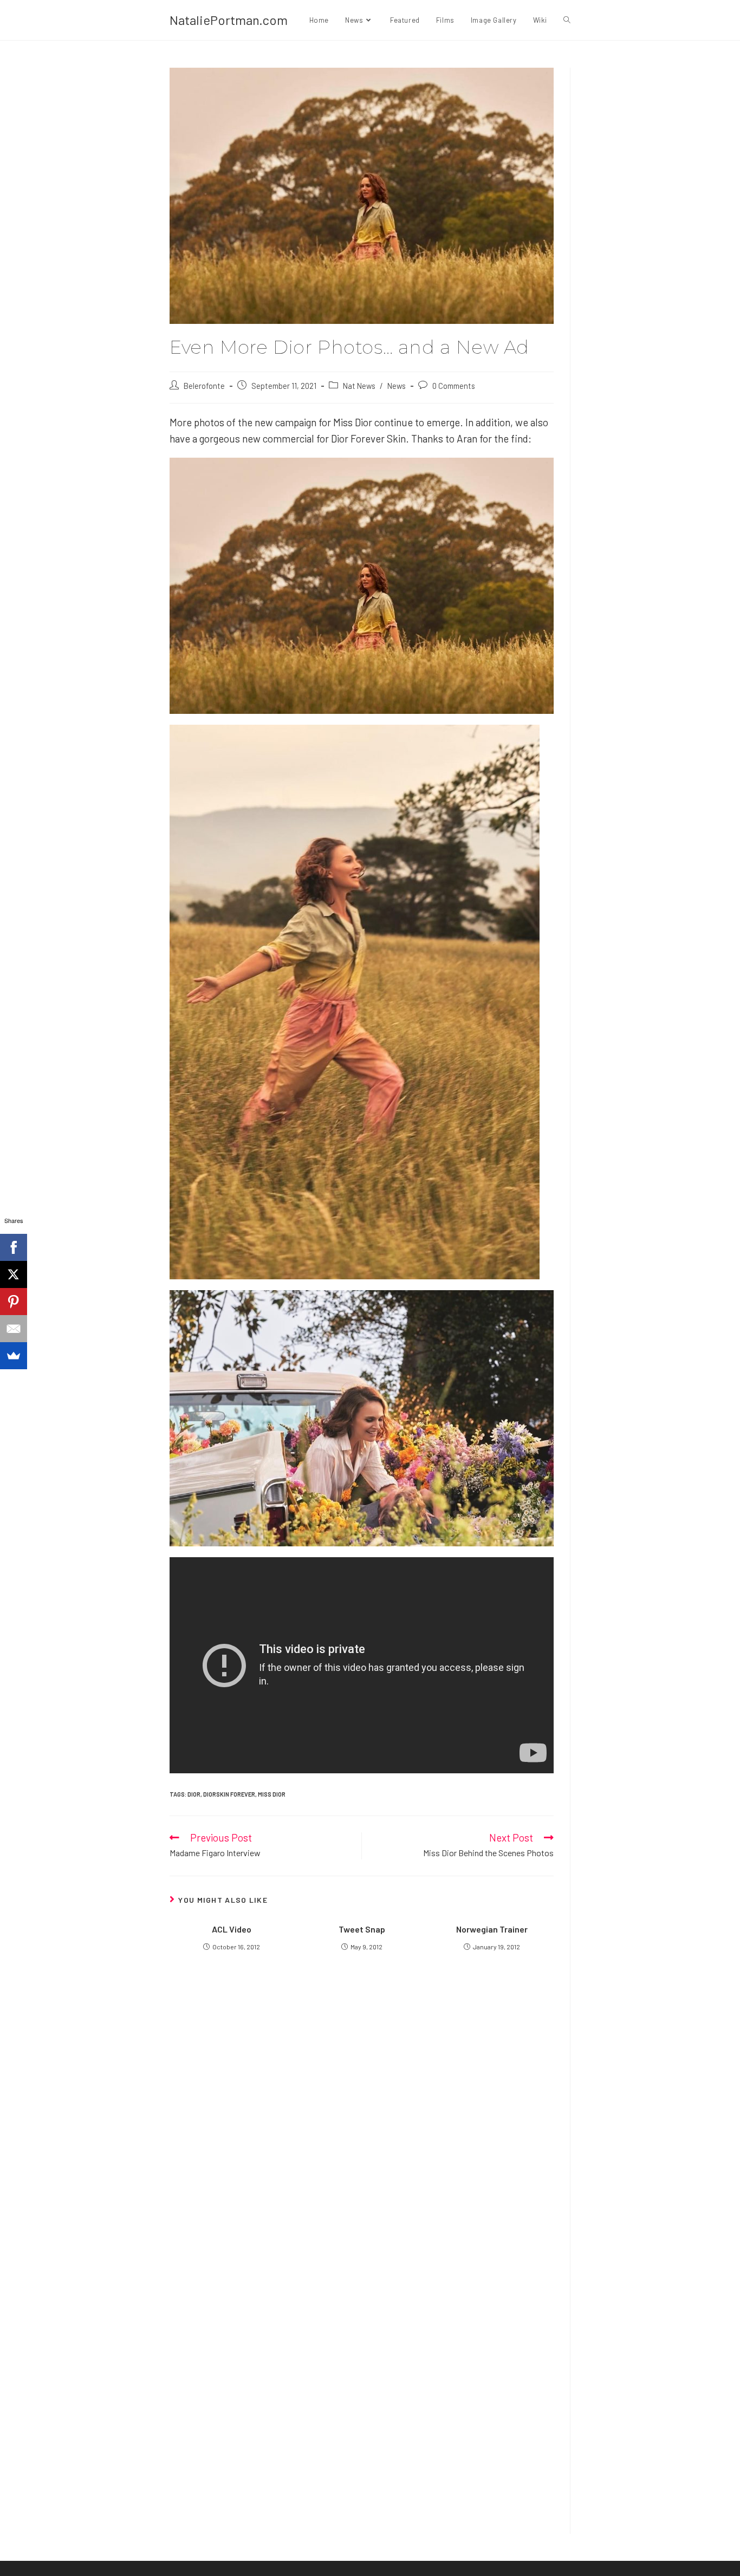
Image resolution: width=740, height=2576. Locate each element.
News (397, 386)
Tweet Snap (362, 1929)
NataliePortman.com (229, 20)
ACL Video (232, 1929)
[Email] (14, 1329)
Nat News (359, 386)
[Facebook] (14, 1247)
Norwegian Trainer (492, 1929)
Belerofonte (204, 386)
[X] (14, 1274)
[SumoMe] (14, 1356)
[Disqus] (362, 2377)
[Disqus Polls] (362, 2106)
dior (194, 1794)
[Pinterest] (14, 1302)
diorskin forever (229, 1794)
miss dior (272, 1794)
